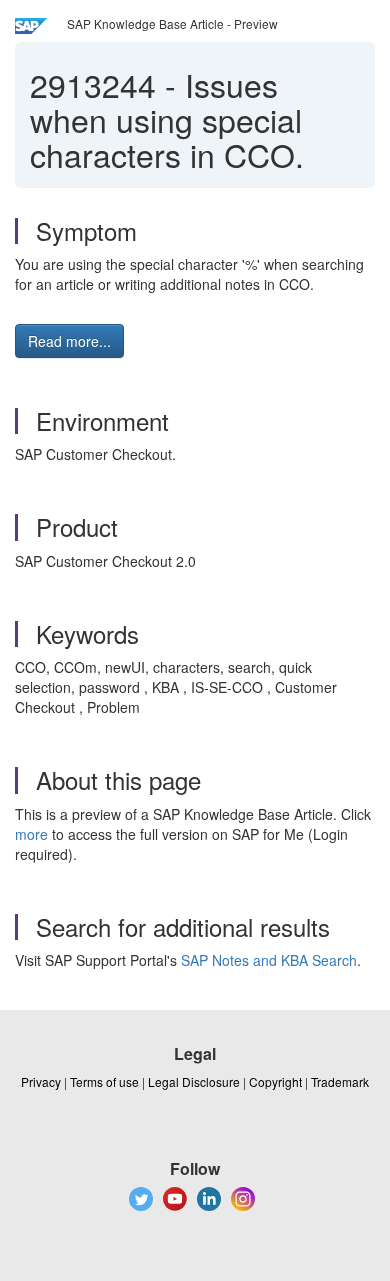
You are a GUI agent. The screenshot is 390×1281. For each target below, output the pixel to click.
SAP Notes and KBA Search (269, 960)
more (31, 834)
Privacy (41, 1081)
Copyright (275, 1081)
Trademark (340, 1081)
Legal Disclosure (194, 1081)
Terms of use (104, 1081)
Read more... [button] (69, 341)
